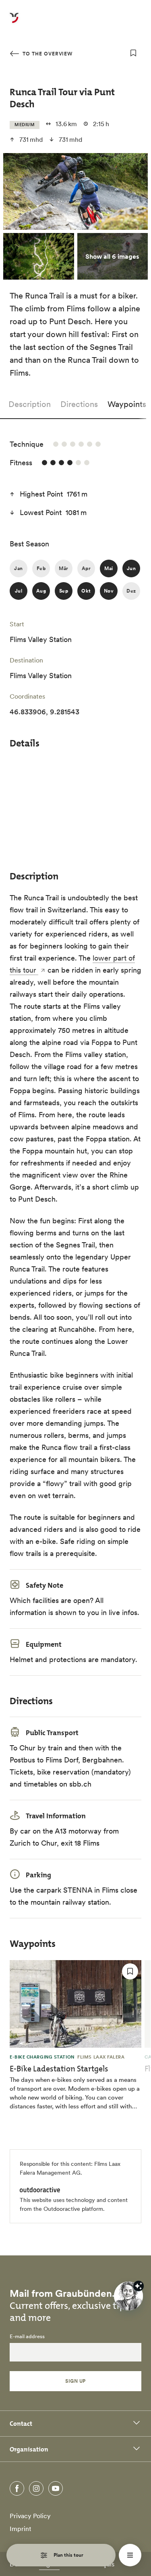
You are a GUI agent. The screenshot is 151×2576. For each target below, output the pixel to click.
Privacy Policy (30, 2516)
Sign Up (75, 2381)
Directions (79, 404)
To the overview (47, 54)
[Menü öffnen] (130, 2555)
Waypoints (127, 404)
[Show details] (139, 2286)
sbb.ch (80, 1784)
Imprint (21, 2529)
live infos (123, 1612)
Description (30, 404)
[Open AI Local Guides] (128, 2296)
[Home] (14, 22)
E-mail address (27, 2337)
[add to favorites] (133, 53)
